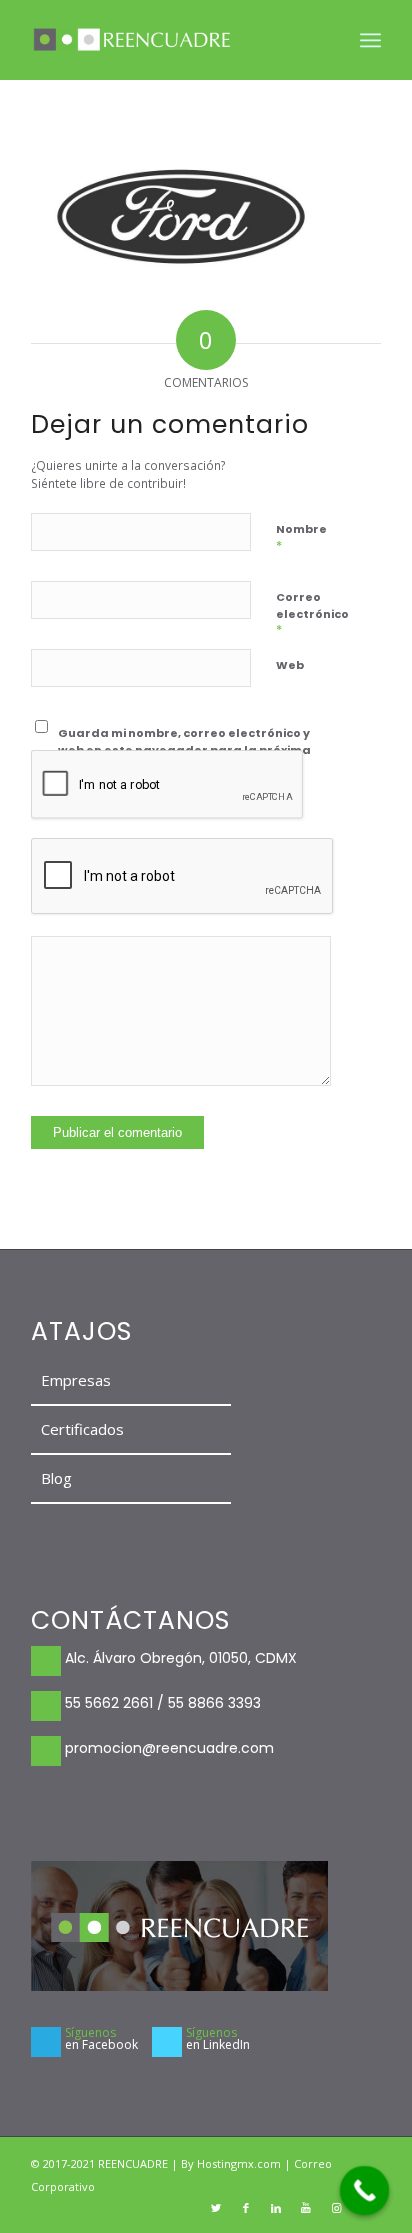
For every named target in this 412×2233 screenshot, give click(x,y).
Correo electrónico (312, 614)
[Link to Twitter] (216, 2208)
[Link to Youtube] (306, 2208)
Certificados (82, 1429)
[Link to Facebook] (246, 2208)
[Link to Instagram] (336, 2208)
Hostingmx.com (240, 2163)
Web (290, 665)
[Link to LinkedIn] (276, 2208)
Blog (56, 1478)
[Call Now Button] (365, 2191)
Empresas (76, 1380)
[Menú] (370, 40)
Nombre (301, 537)
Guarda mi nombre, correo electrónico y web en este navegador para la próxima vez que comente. (184, 749)
